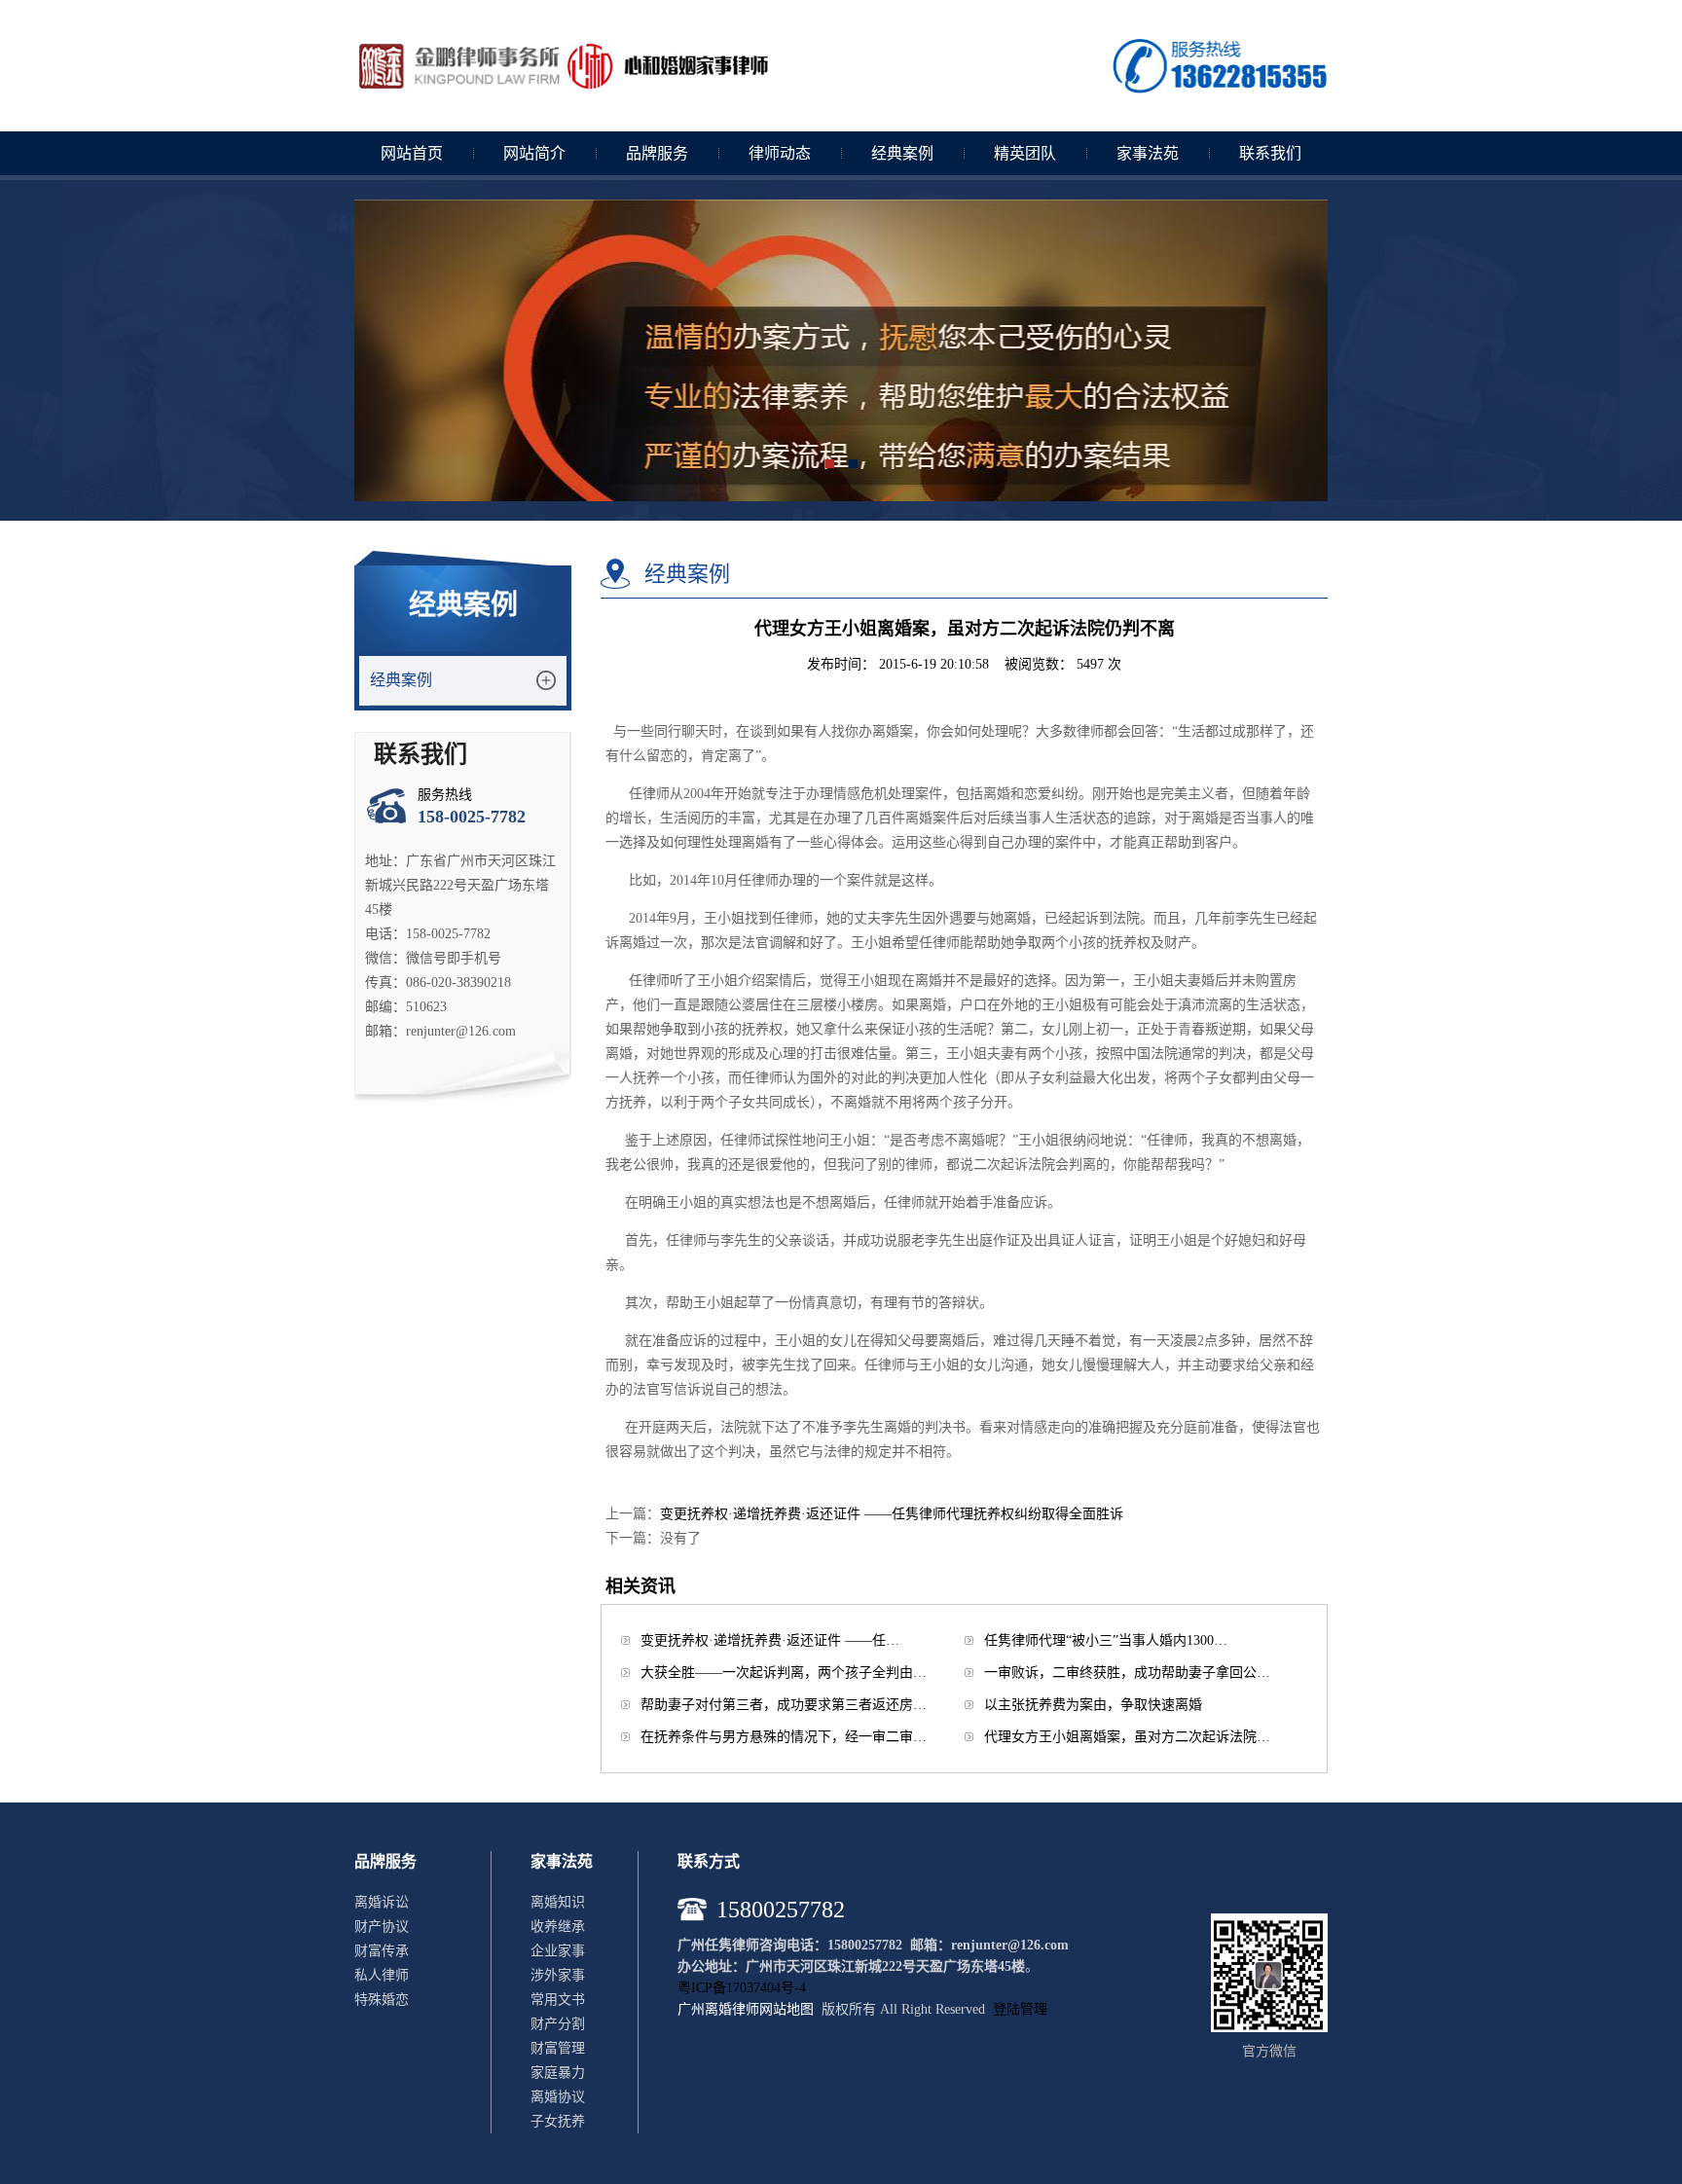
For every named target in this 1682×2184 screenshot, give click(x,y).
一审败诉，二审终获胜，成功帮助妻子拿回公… (1127, 1673)
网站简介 (534, 153)
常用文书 (558, 2000)
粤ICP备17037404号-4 (742, 1988)
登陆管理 (1020, 2009)
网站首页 (412, 153)
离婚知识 (558, 1902)
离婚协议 (558, 2097)
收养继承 (558, 1927)
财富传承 (382, 1951)
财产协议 (382, 1927)
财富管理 (558, 2048)
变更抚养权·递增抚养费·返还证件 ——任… (770, 1640)
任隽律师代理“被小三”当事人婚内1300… (1106, 1640)
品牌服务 (657, 153)
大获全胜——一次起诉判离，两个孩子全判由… (784, 1673)
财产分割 (558, 2024)
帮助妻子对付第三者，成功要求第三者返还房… (784, 1705)
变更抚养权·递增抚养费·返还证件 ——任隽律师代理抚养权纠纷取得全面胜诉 (892, 1514)
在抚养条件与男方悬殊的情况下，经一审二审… (784, 1737)
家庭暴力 (558, 2073)
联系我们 (1270, 153)
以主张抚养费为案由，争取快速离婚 (1093, 1705)
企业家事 (558, 1951)
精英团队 (1025, 153)
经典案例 (902, 153)
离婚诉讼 (382, 1902)
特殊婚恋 (382, 2000)
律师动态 (780, 153)
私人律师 (382, 1975)
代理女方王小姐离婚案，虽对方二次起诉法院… (1127, 1737)
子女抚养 (558, 2121)
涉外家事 (558, 1975)
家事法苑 (1148, 153)
